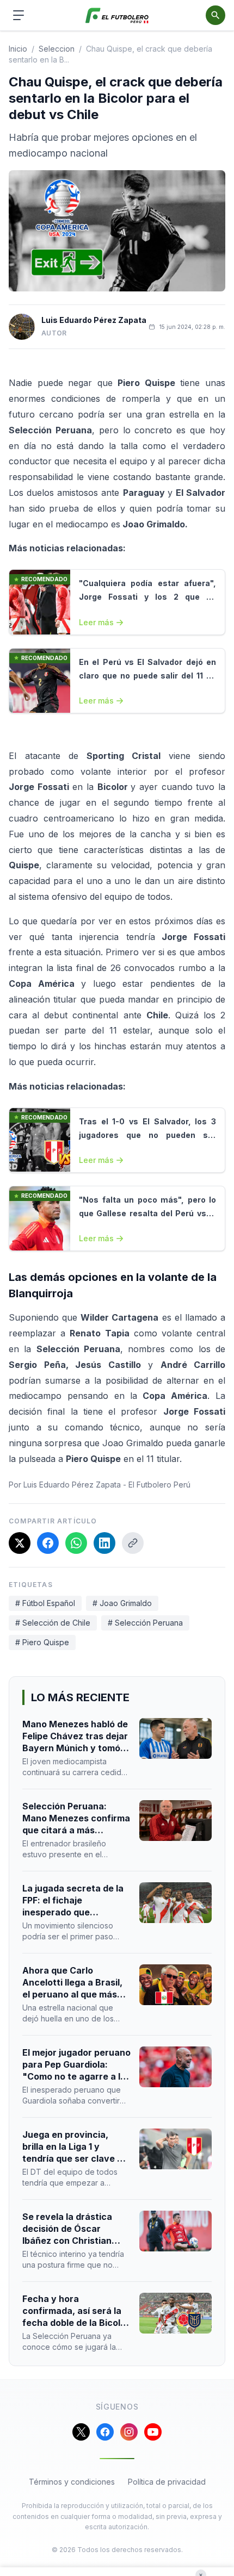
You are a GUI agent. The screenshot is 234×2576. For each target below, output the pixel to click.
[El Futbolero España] (117, 15)
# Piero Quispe (42, 1642)
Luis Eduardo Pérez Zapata (94, 320)
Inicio (18, 49)
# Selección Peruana (145, 1623)
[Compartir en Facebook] (48, 1543)
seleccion (57, 49)
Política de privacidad (167, 2482)
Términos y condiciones (72, 2482)
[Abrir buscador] (215, 15)
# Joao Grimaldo (122, 1603)
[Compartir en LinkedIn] (104, 1543)
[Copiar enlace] (133, 1543)
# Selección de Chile (53, 1623)
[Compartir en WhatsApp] (76, 1543)
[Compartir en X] (20, 1543)
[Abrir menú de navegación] (19, 15)
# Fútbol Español (45, 1603)
